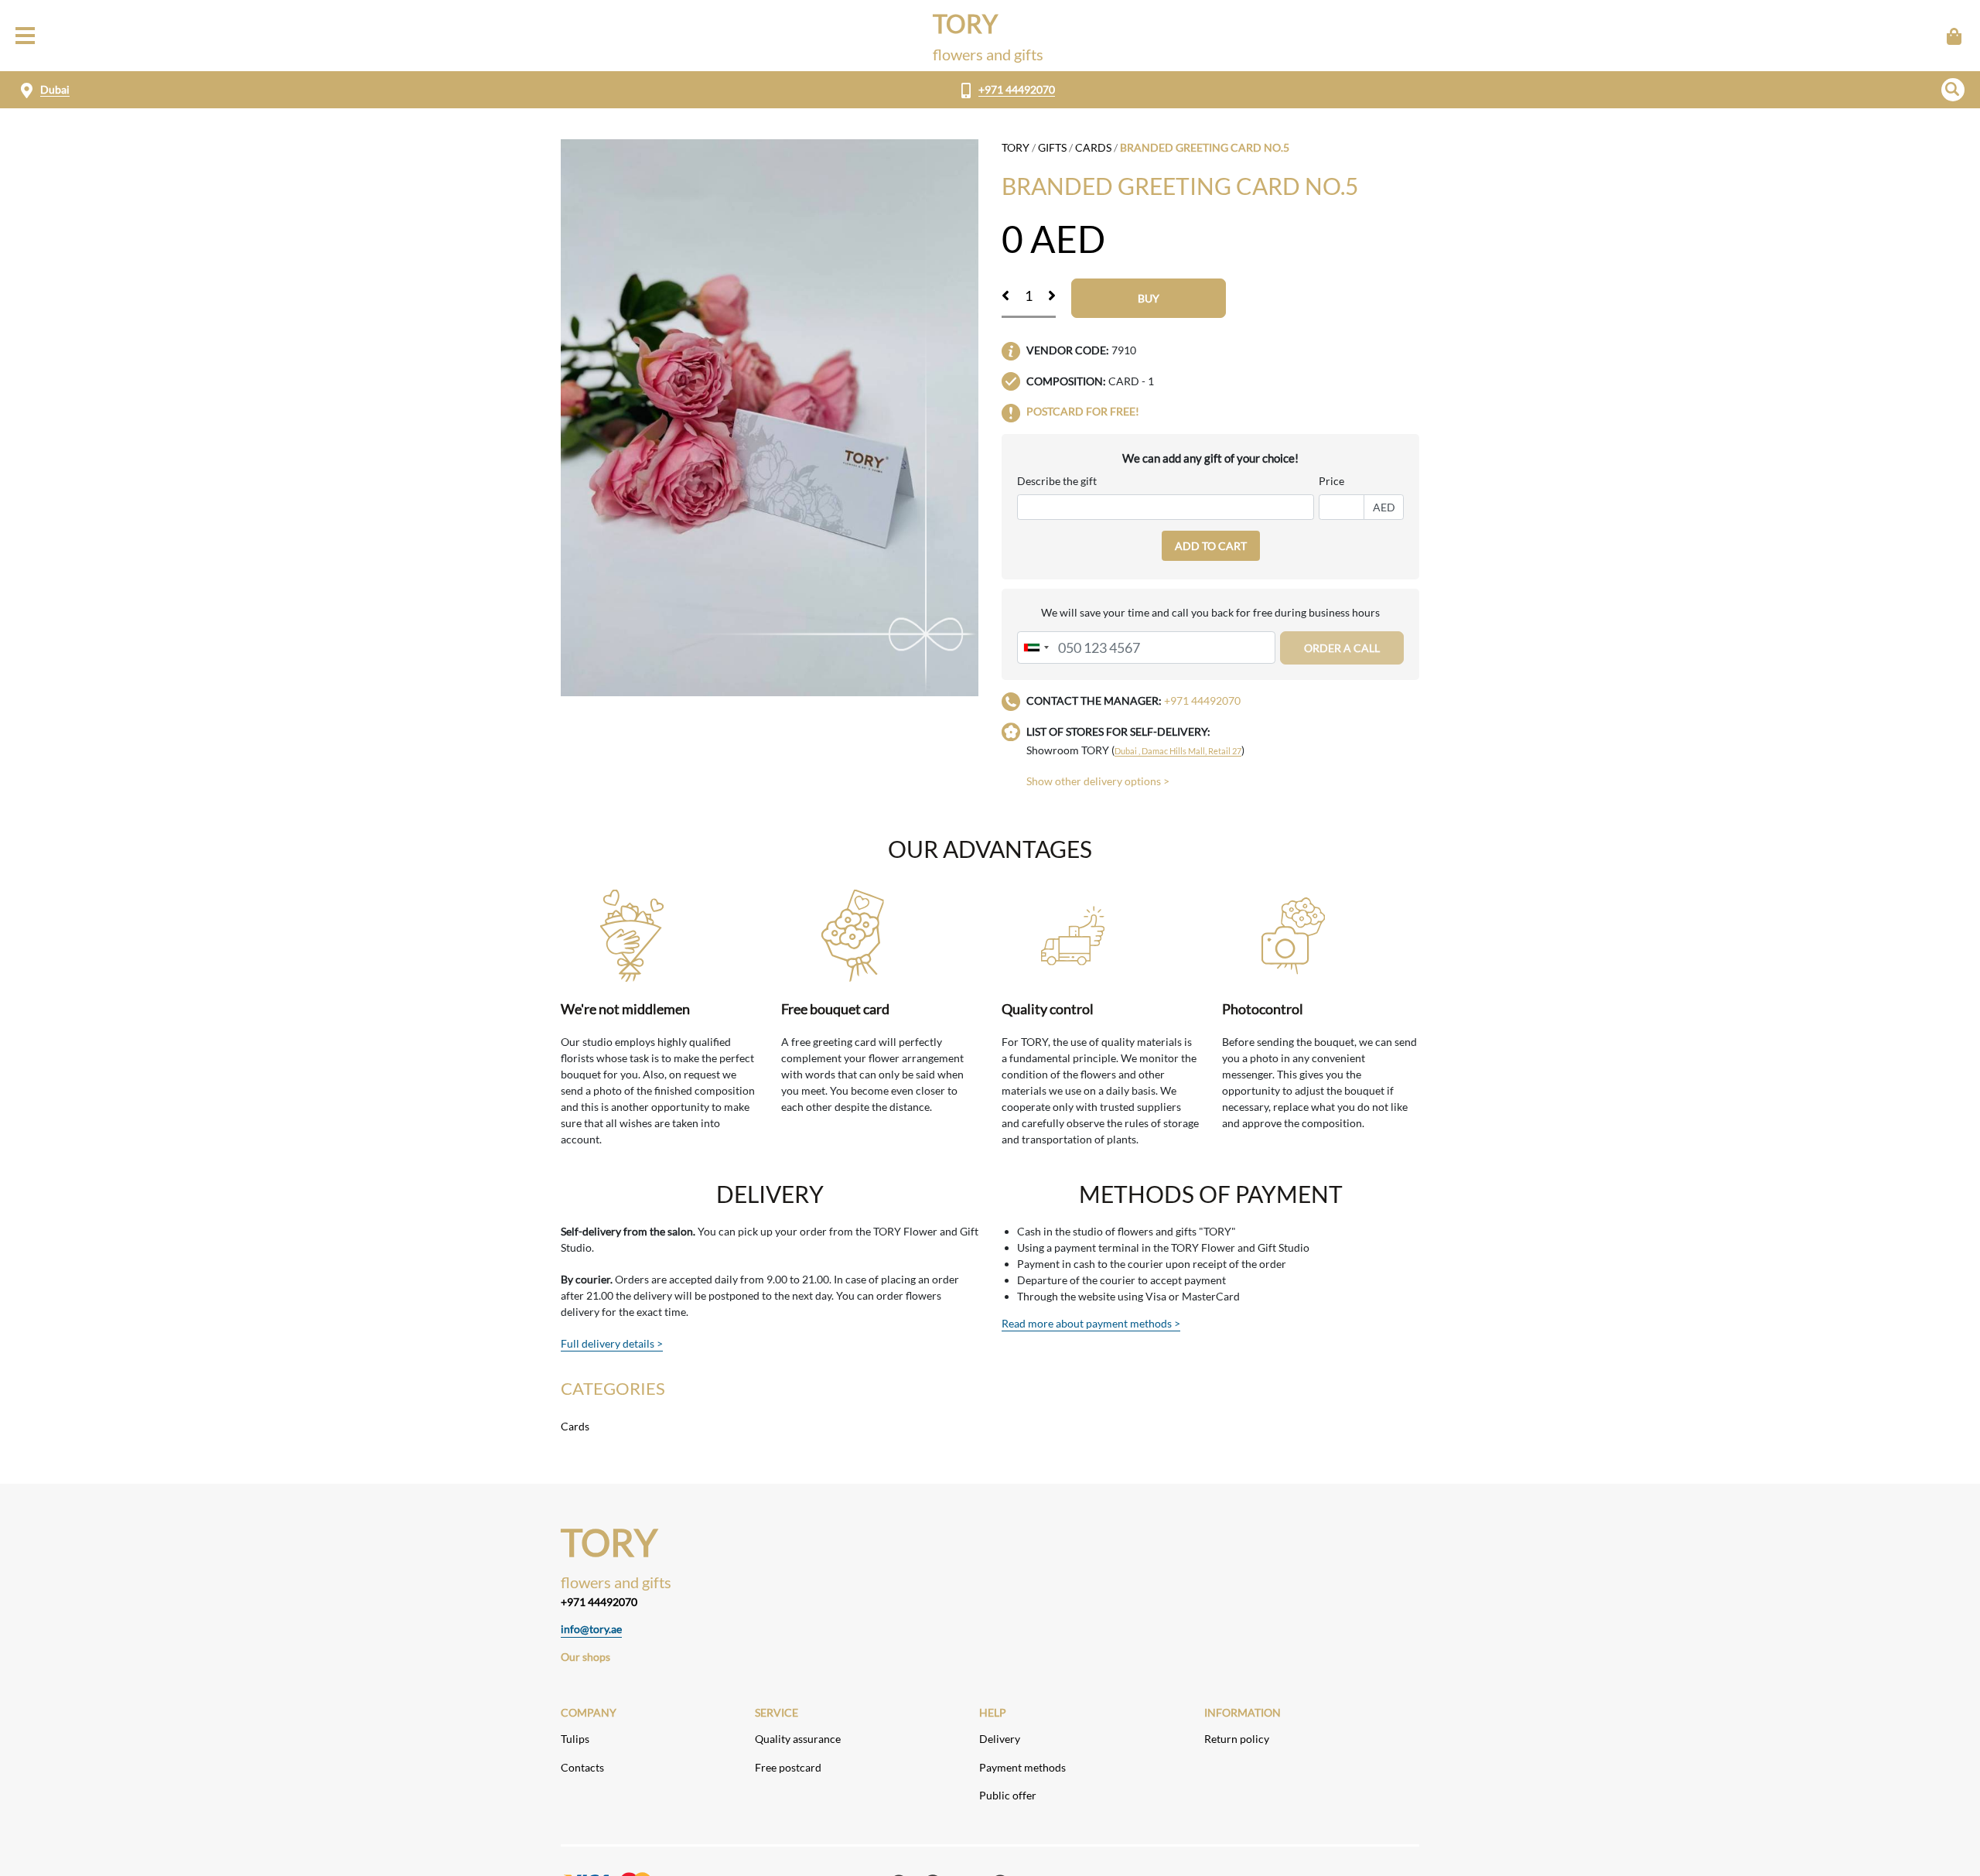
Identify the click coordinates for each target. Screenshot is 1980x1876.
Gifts (1052, 147)
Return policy (1237, 1739)
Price (1331, 481)
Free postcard (788, 1767)
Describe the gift (1057, 481)
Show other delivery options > (1098, 781)
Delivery (1000, 1739)
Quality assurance (798, 1739)
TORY (1016, 147)
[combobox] (1036, 648)
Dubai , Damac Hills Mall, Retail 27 (1178, 751)
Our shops (585, 1657)
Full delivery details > (612, 1343)
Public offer (1008, 1795)
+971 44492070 (1017, 89)
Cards (1093, 147)
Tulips (575, 1739)
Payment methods (1022, 1767)
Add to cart (1211, 546)
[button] (1953, 90)
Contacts (582, 1767)
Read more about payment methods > (1091, 1323)
